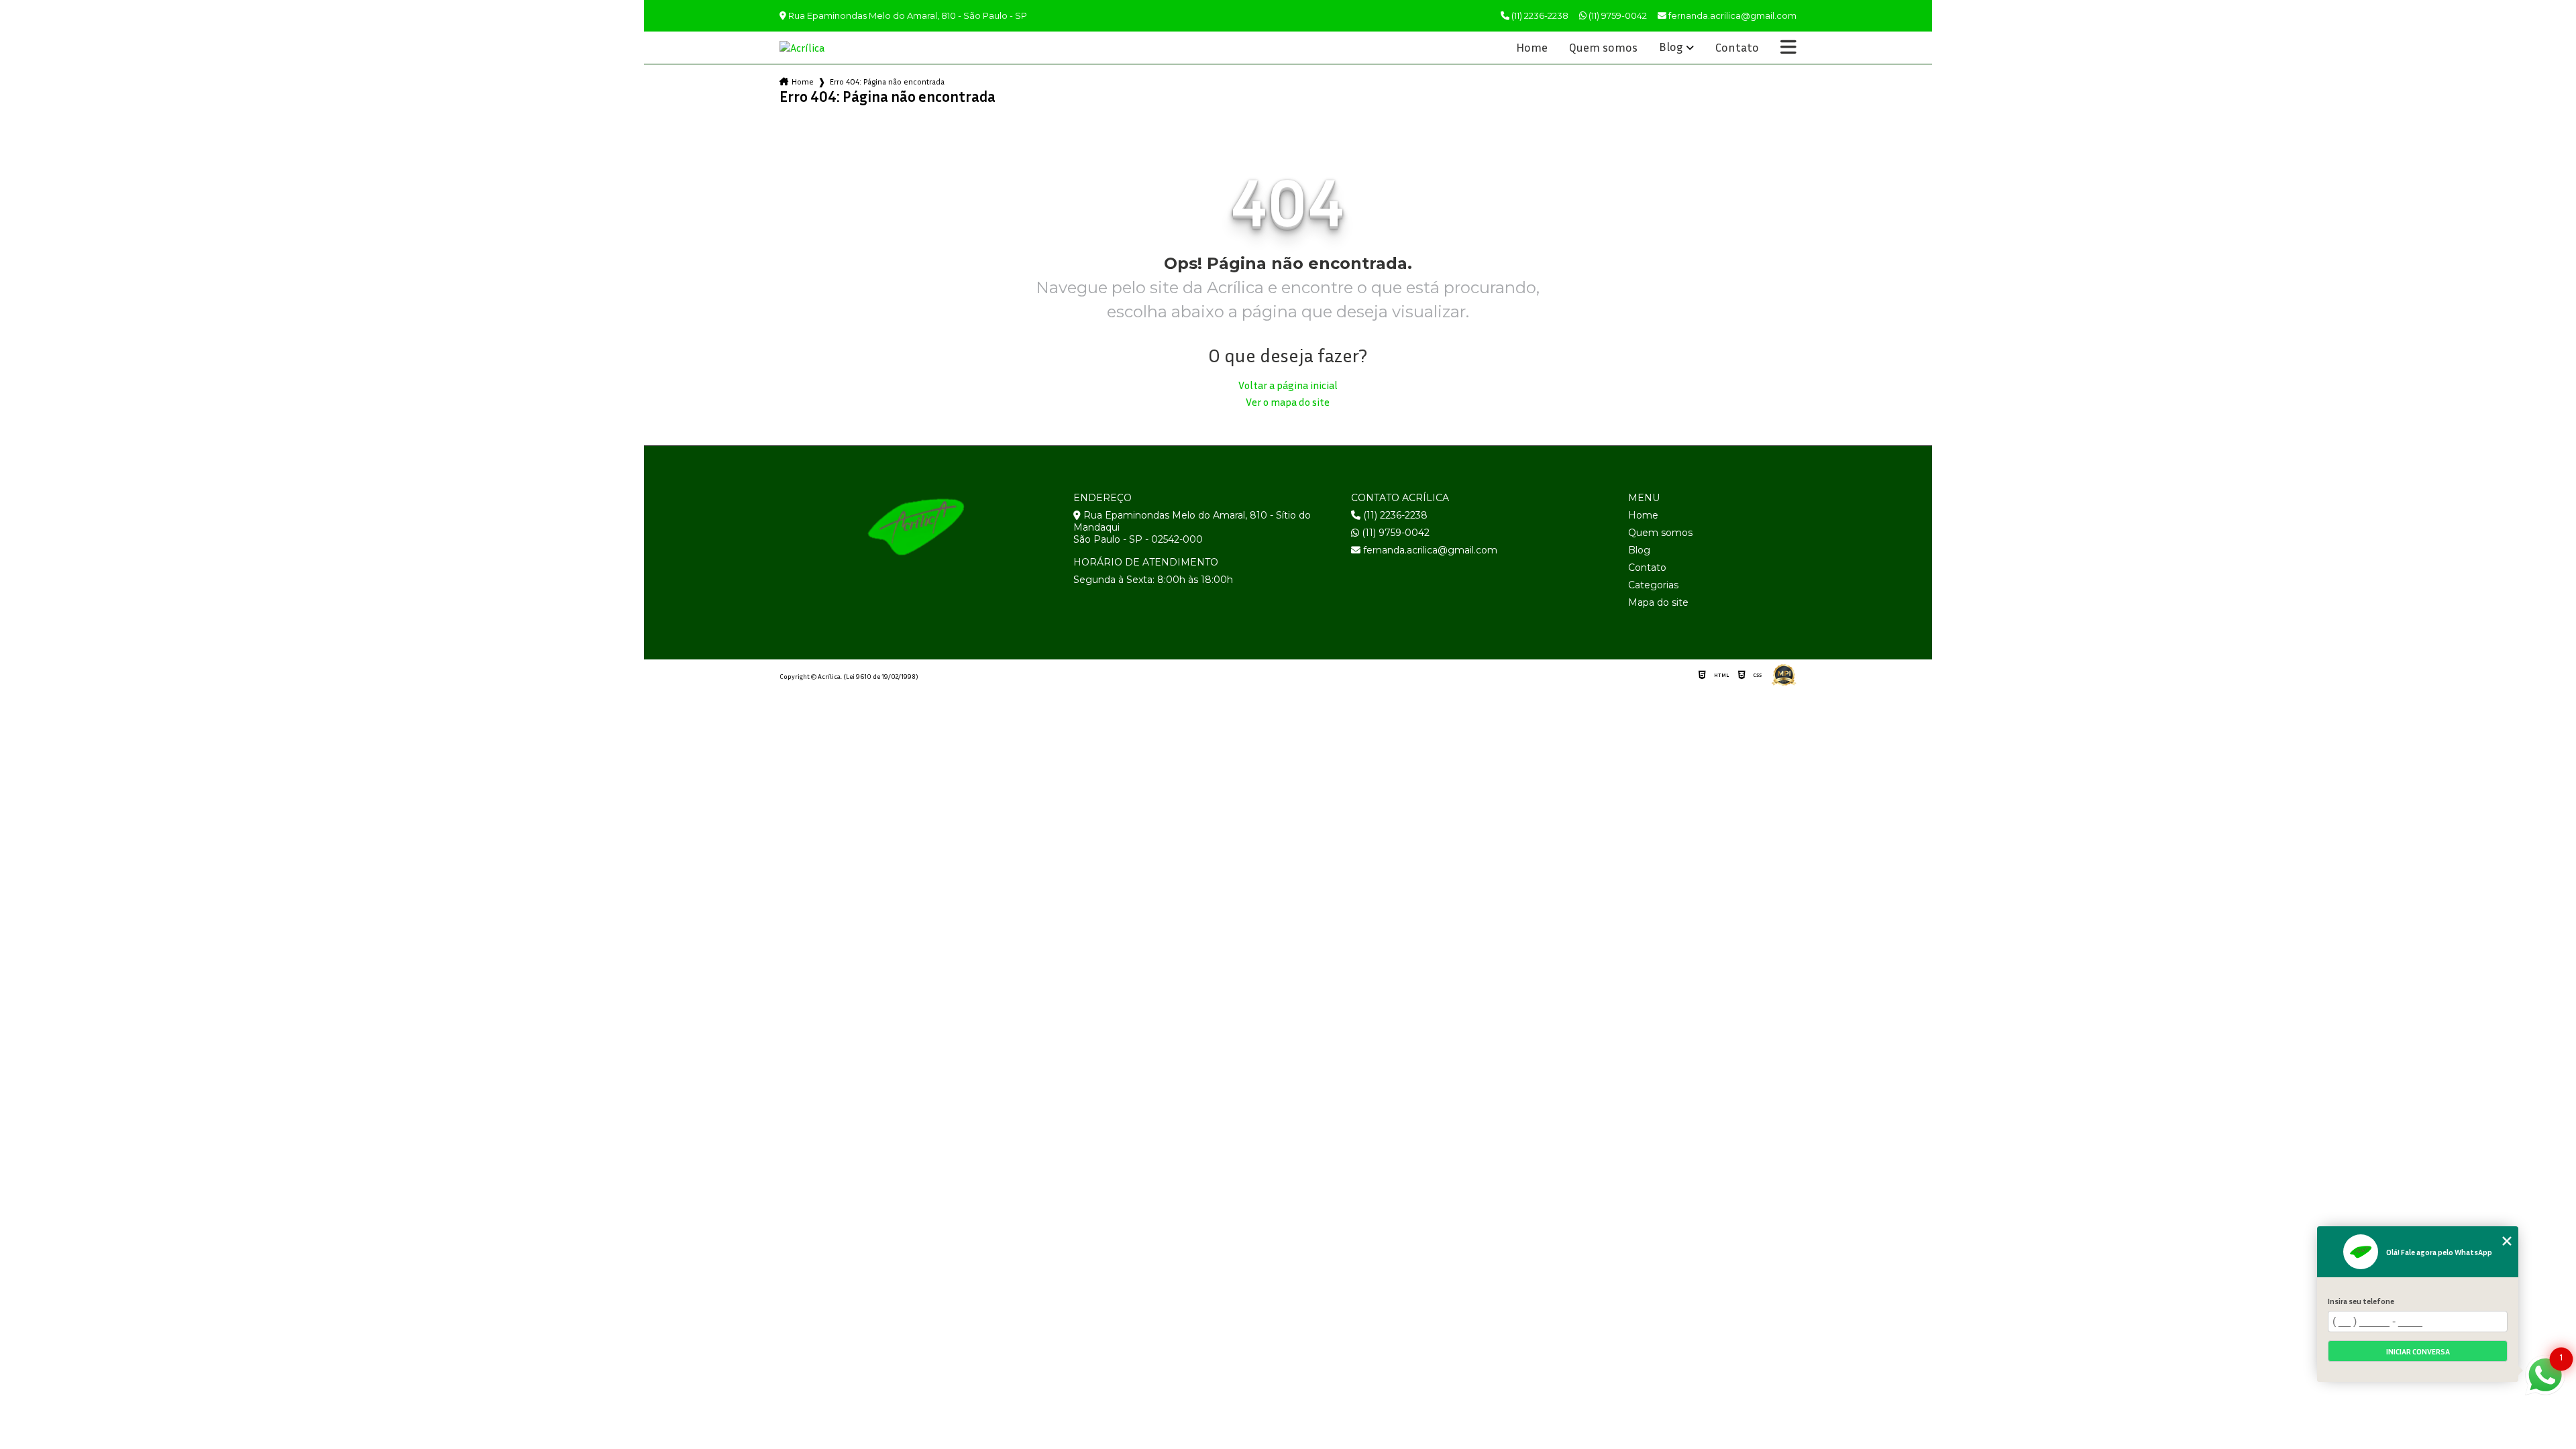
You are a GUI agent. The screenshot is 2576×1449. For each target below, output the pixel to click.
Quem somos (1603, 48)
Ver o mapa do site (1288, 402)
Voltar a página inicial (1288, 385)
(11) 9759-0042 (1617, 15)
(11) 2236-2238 (1539, 15)
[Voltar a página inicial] (812, 48)
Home (1532, 48)
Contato (1737, 48)
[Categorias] (1788, 48)
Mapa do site (1658, 602)
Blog (1671, 47)
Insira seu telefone (2361, 1301)
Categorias (1653, 585)
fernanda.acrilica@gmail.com (1429, 550)
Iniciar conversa (2418, 1351)
